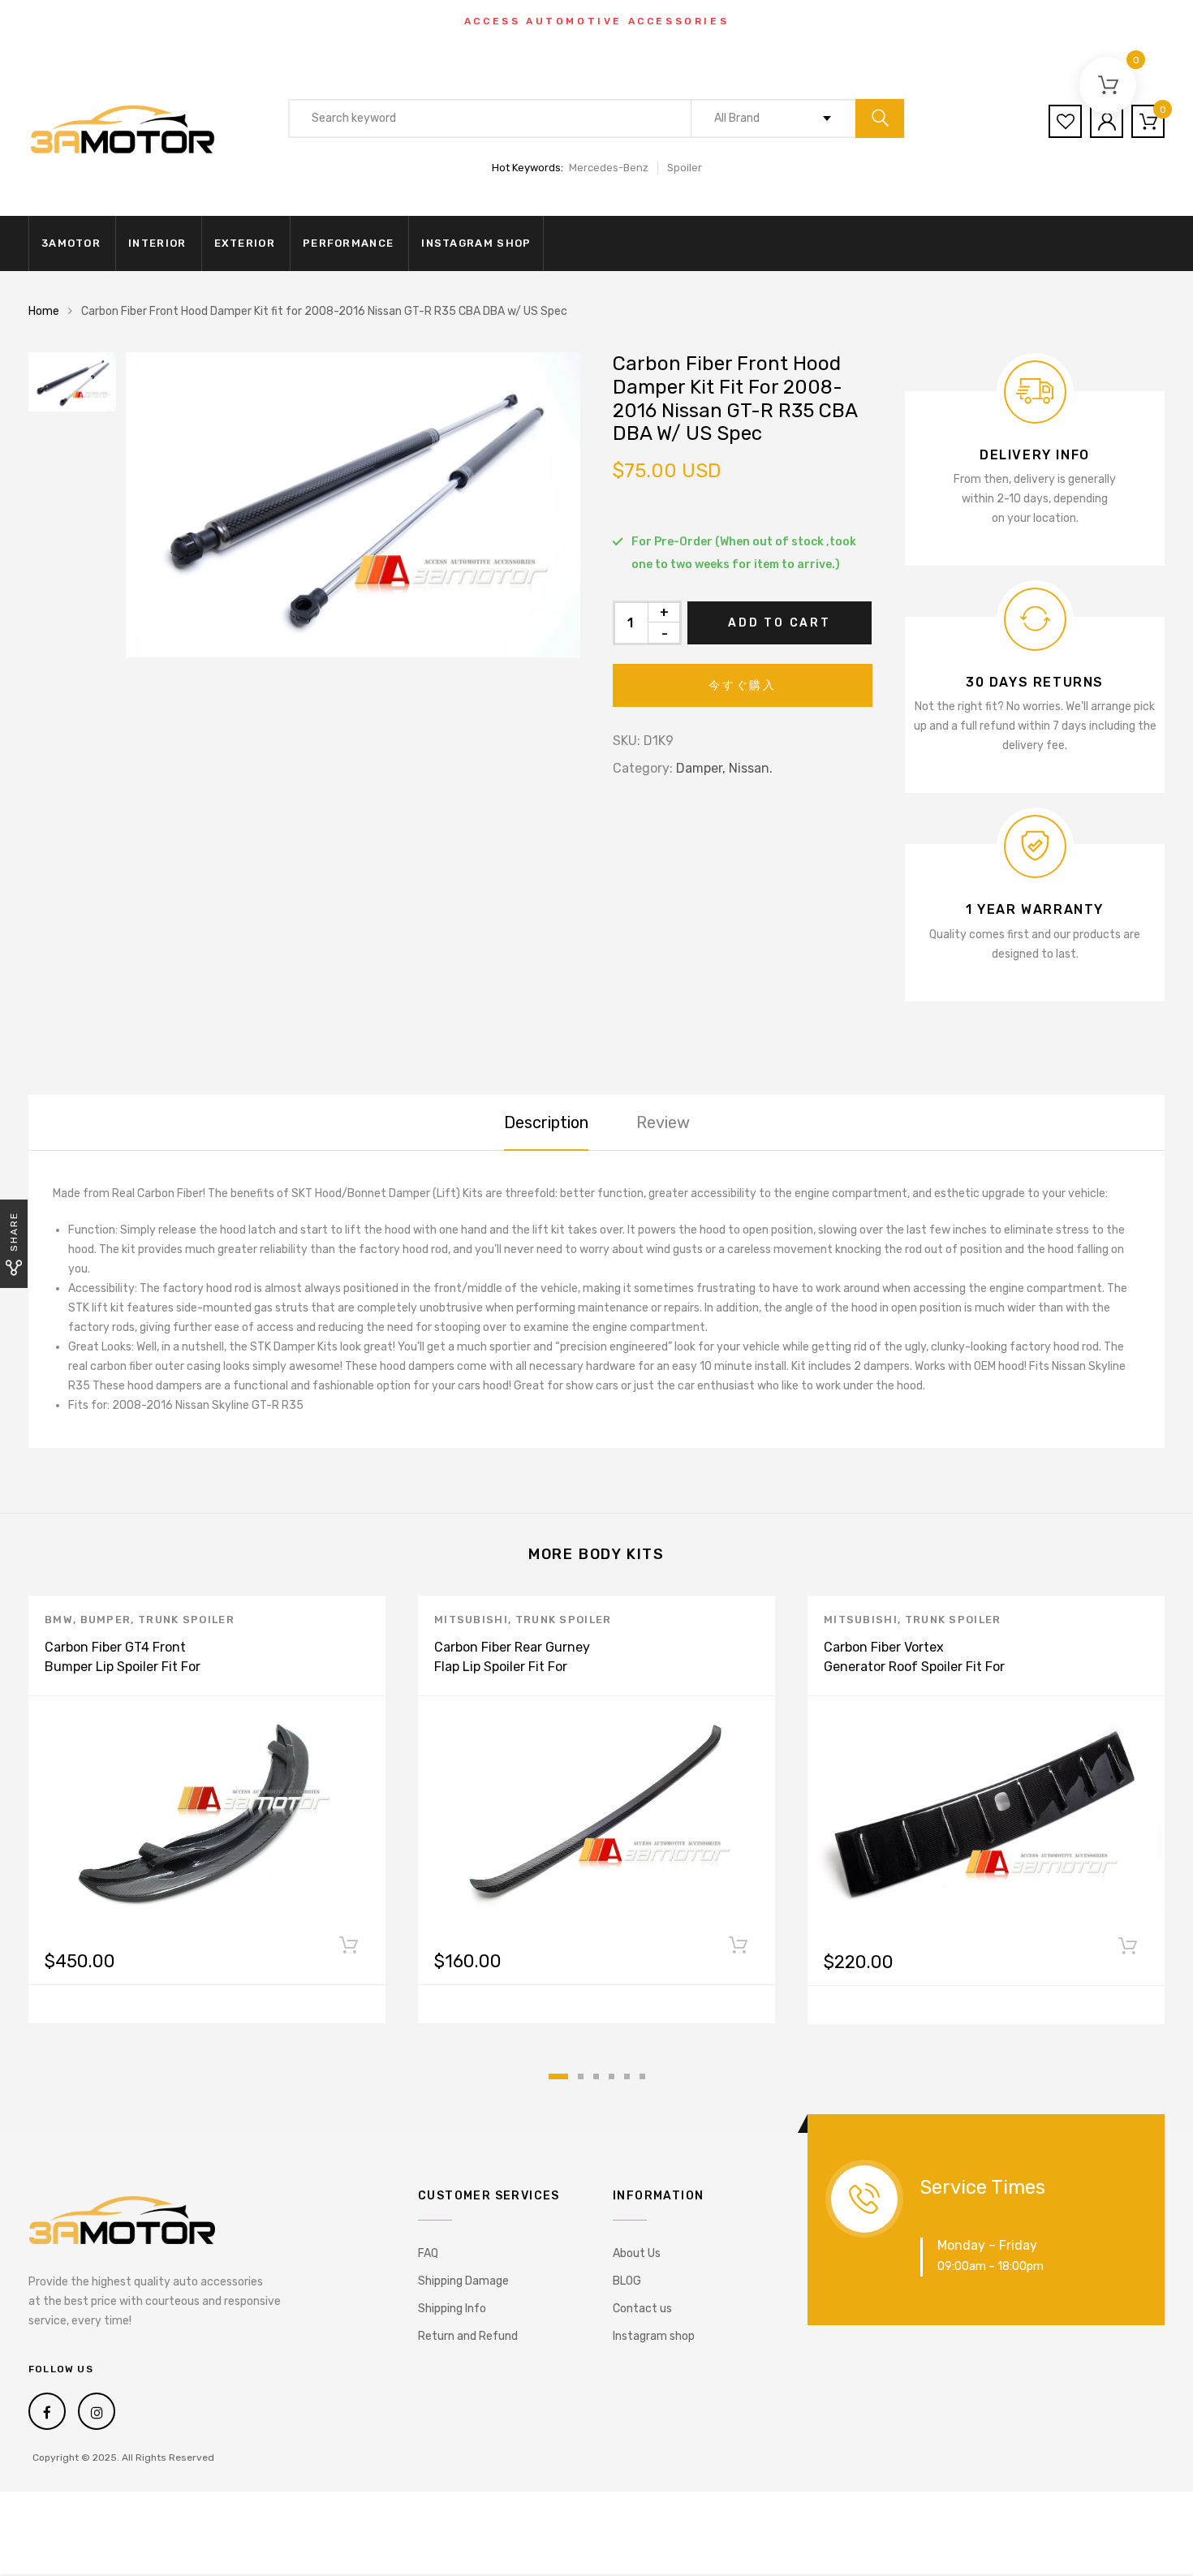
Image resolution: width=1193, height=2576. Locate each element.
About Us (637, 2253)
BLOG (627, 2281)
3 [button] (596, 2076)
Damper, (701, 768)
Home (44, 311)
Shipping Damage (463, 2281)
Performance (348, 243)
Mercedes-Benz (609, 168)
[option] (353, 505)
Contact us (642, 2309)
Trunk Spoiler (186, 1620)
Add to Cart (780, 623)
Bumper (106, 1620)
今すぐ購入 (743, 685)
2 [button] (581, 2076)
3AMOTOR (71, 243)
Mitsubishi (471, 1620)
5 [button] (627, 2076)
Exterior (245, 243)
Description (546, 1122)
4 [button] (612, 2076)
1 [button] (558, 2076)
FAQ (428, 2253)
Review (663, 1122)
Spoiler (685, 168)
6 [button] (642, 2076)
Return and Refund (468, 2336)
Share (14, 1232)
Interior (157, 243)
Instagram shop (476, 243)
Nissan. (751, 768)
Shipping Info (452, 2309)
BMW (59, 1620)
